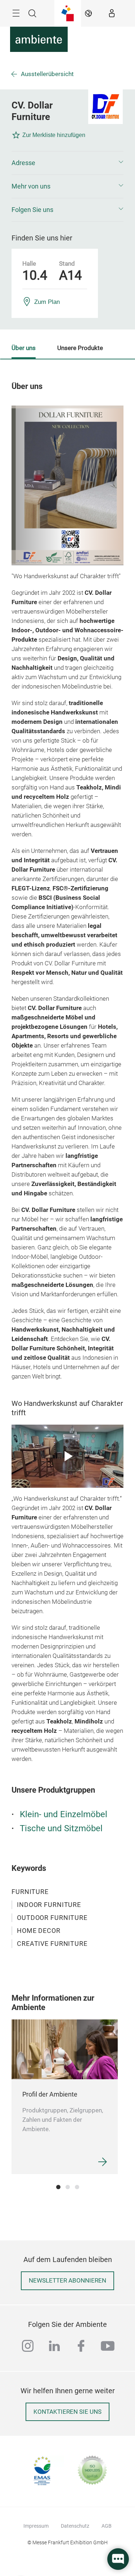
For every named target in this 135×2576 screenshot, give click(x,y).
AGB (107, 2526)
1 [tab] (58, 2187)
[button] (67, 163)
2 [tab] (68, 2187)
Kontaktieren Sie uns (67, 2412)
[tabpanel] (65, 2097)
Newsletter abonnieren (67, 2281)
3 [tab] (77, 2187)
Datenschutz (75, 2526)
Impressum (36, 2526)
